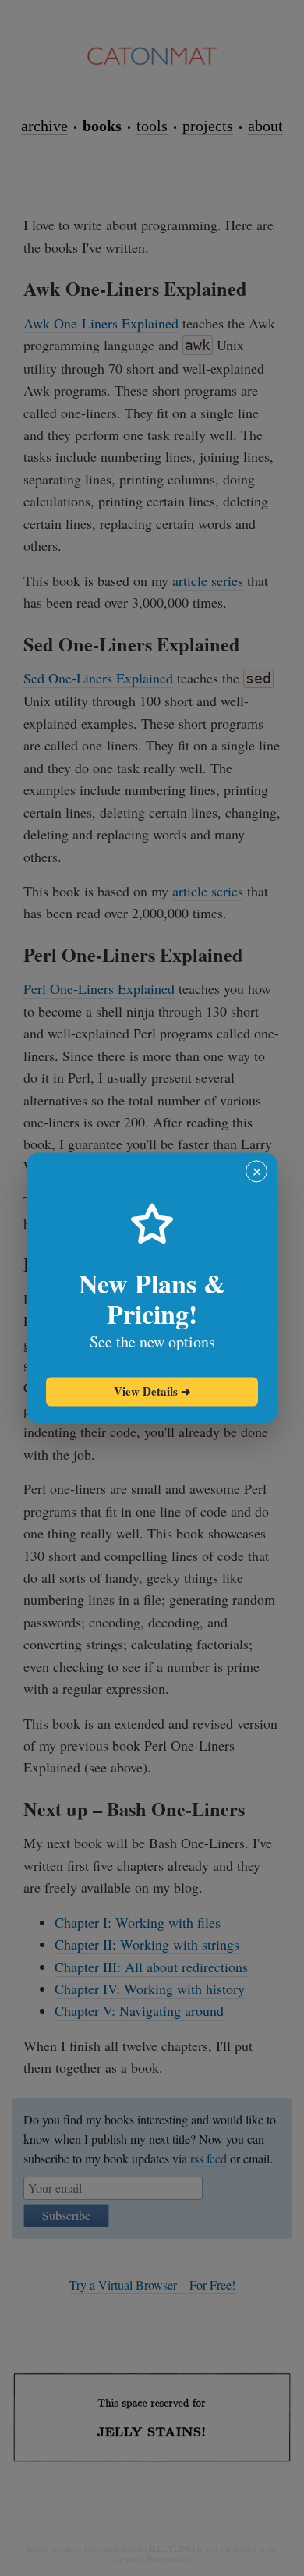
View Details (152, 1391)
